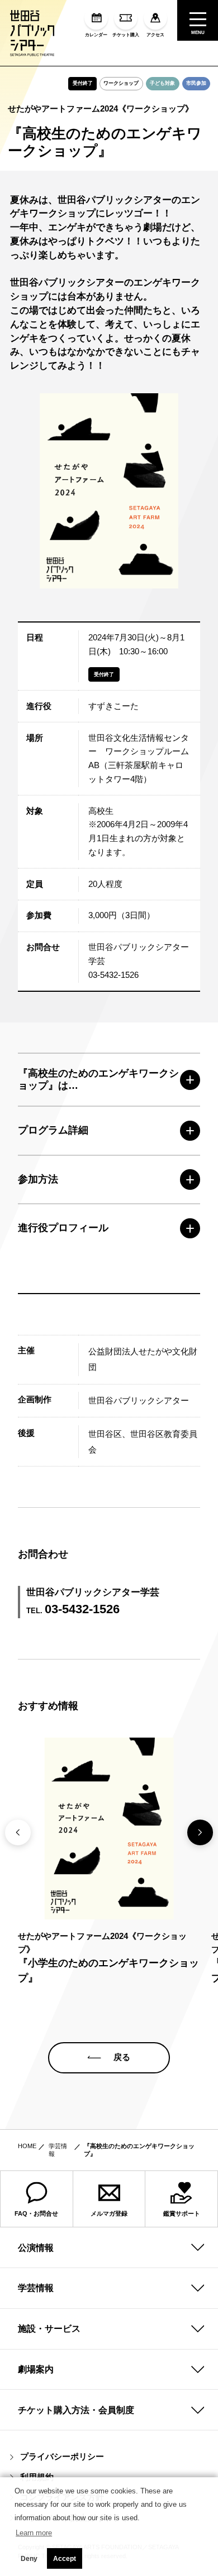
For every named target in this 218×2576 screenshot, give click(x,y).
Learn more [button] (34, 2533)
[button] (200, 1832)
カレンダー (96, 35)
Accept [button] (65, 2559)
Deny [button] (29, 2559)
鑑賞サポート (182, 2213)
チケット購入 (126, 35)
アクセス (155, 35)
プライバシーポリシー (62, 2457)
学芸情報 (36, 2288)
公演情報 (36, 2247)
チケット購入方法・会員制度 (76, 2410)
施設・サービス (49, 2328)
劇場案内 (36, 2369)
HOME (27, 2146)
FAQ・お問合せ (36, 2213)
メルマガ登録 (109, 2213)
